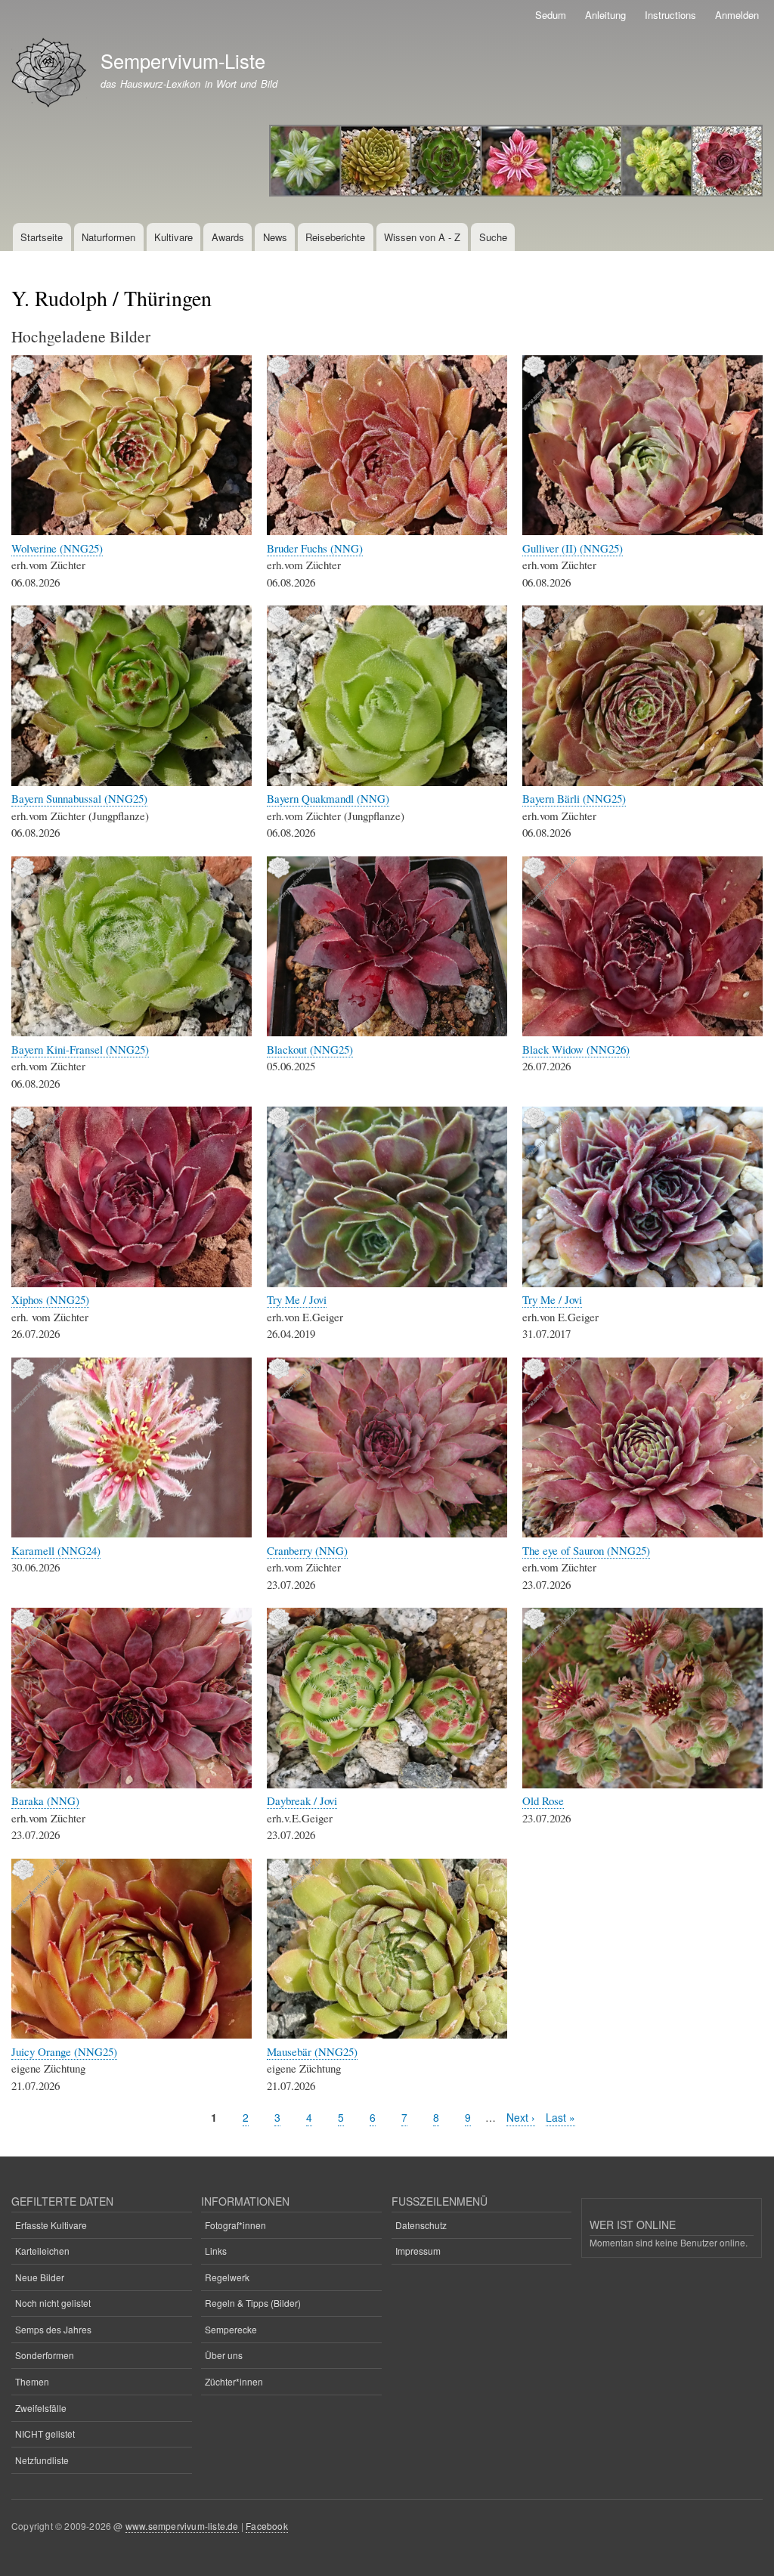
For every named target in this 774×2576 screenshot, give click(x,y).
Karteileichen (42, 2251)
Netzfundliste (42, 2460)
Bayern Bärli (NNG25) (574, 798)
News (275, 237)
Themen (32, 2381)
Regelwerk (227, 2277)
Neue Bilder (40, 2277)
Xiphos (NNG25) (50, 1299)
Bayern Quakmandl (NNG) (328, 798)
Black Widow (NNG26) (576, 1049)
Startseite (42, 237)
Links (216, 2251)
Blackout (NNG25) (310, 1049)
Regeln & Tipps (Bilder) (253, 2303)
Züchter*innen (234, 2381)
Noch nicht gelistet (53, 2303)
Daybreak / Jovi (302, 1800)
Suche (493, 237)
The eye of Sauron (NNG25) (586, 1550)
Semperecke (231, 2329)
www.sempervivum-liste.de (182, 2526)
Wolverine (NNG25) (57, 548)
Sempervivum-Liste (183, 60)
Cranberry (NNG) (307, 1550)
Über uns (224, 2355)
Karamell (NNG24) (56, 1550)
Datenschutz (421, 2225)
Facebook (267, 2526)
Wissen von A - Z (422, 237)
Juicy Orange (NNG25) (64, 2051)
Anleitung (605, 15)
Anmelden (737, 15)
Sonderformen (45, 2355)
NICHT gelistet (45, 2434)
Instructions (670, 15)
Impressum (418, 2251)
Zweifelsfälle (41, 2408)
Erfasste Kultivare (51, 2225)
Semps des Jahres (53, 2329)
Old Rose (543, 1800)
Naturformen (108, 237)
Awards (228, 237)
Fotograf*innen (235, 2225)
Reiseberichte (335, 237)
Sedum (551, 15)
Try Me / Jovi (297, 1299)
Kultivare (173, 237)
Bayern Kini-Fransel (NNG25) (80, 1049)
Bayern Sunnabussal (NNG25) (79, 798)
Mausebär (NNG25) (312, 2051)
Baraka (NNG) (45, 1800)
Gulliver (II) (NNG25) (573, 548)
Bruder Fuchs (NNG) (315, 548)
